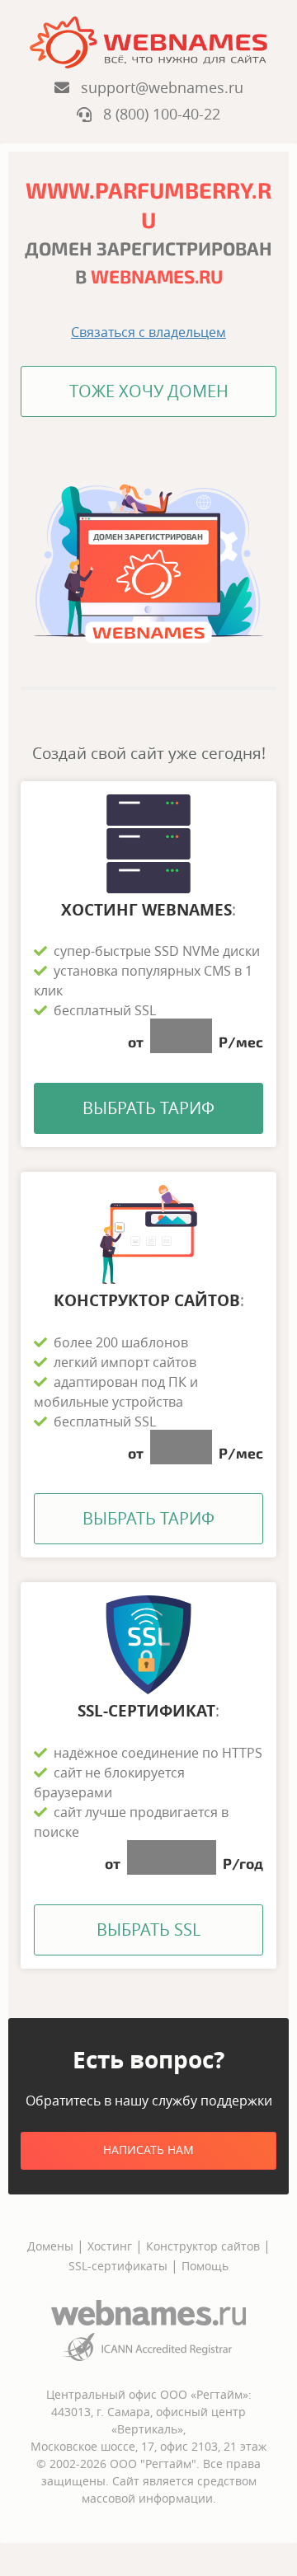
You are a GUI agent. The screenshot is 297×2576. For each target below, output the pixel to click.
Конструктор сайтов (203, 2246)
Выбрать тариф (148, 1108)
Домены (50, 2246)
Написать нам (148, 2150)
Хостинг (110, 2246)
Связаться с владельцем (148, 332)
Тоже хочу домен (149, 391)
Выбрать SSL (148, 1930)
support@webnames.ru (156, 87)
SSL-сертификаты (120, 2266)
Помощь (205, 2266)
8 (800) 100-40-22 (156, 114)
